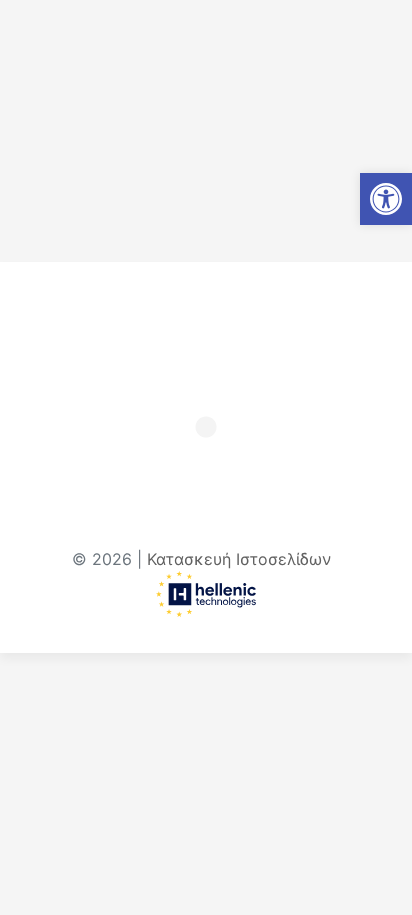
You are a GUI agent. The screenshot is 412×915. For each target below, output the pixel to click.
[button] (386, 199)
